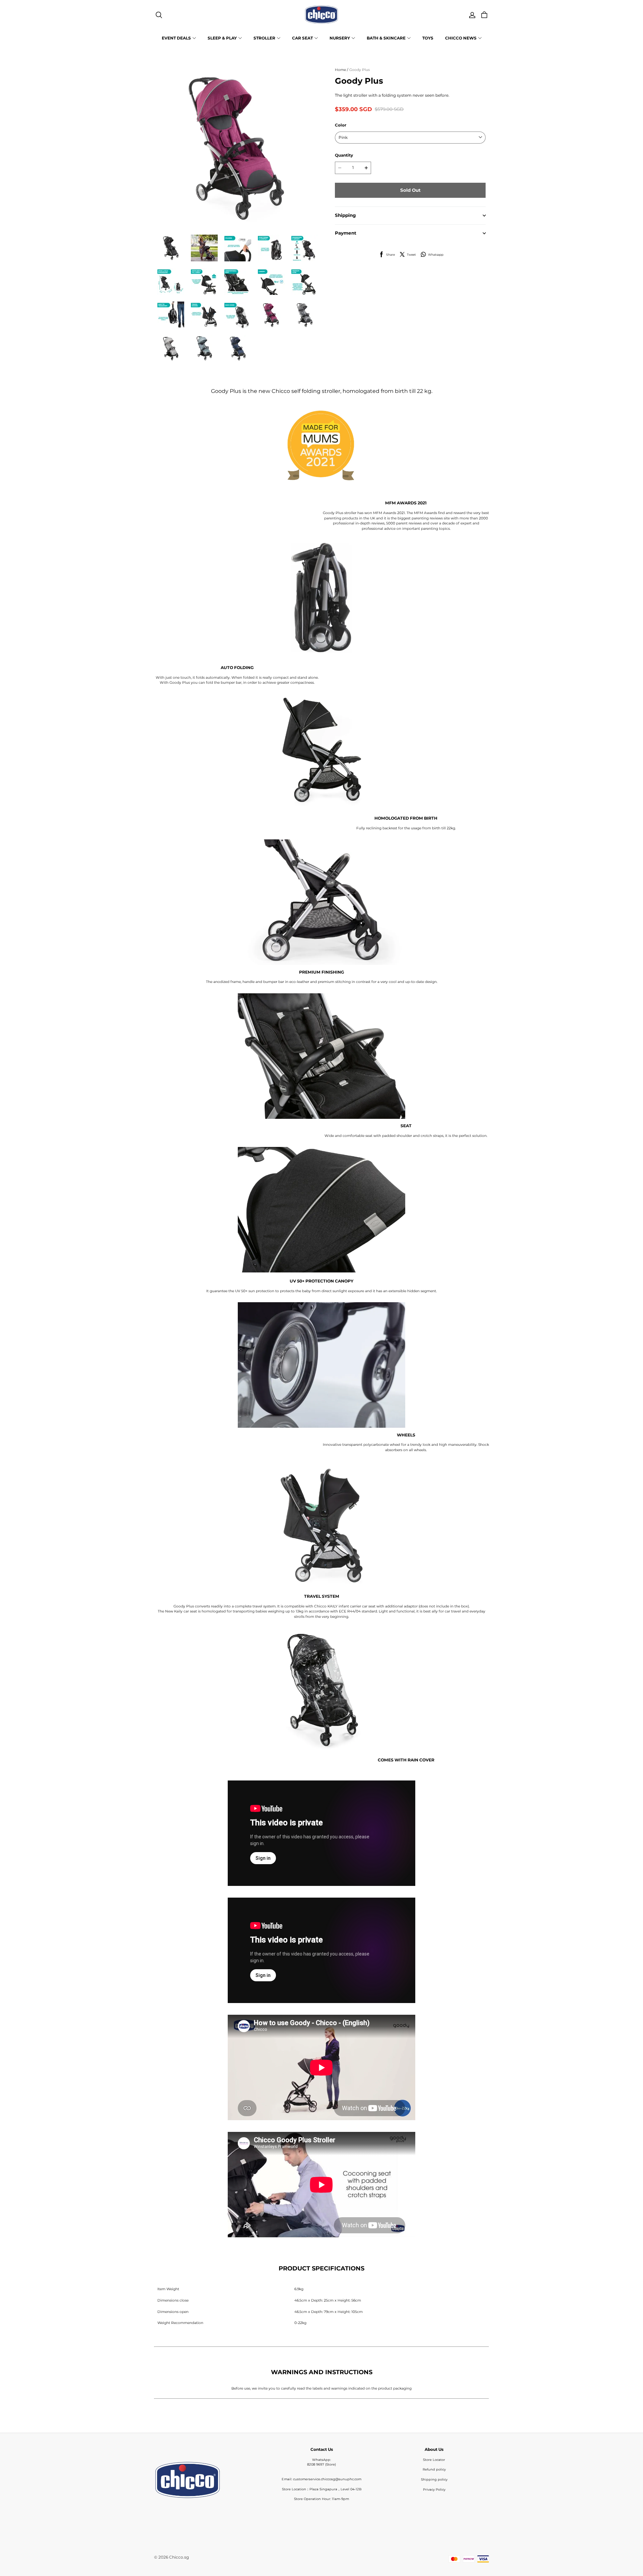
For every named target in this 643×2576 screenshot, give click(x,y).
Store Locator (434, 2460)
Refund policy (434, 2469)
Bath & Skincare (386, 38)
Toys (428, 38)
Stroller (264, 38)
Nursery (340, 38)
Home (340, 70)
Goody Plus (360, 70)
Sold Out (410, 190)
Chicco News (461, 38)
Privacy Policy (434, 2489)
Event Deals (176, 38)
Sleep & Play (222, 38)
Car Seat (302, 38)
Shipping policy (434, 2479)
